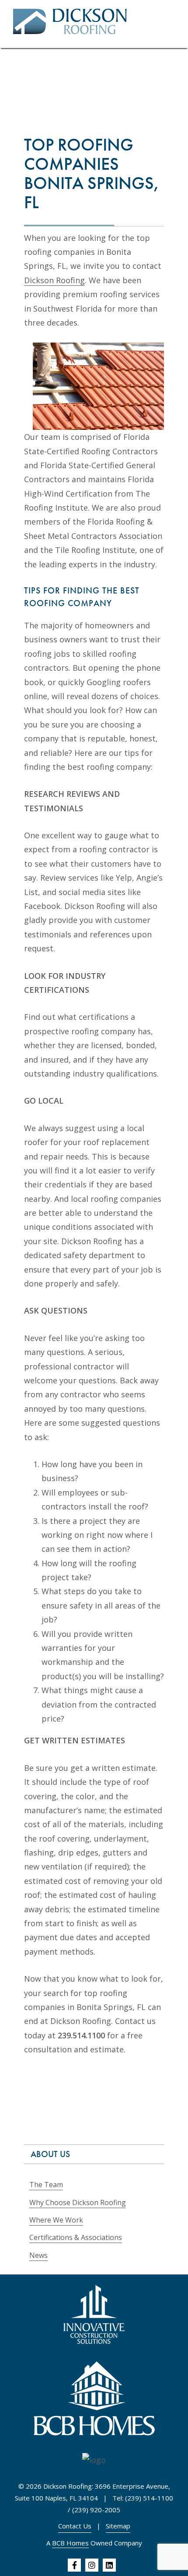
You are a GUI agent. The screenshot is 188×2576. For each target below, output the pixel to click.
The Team (46, 2185)
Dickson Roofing (54, 280)
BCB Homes (70, 2543)
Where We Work (56, 2220)
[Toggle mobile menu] (171, 24)
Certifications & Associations (76, 2237)
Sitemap (118, 2526)
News (38, 2255)
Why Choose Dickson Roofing (78, 2202)
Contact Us (75, 2526)
